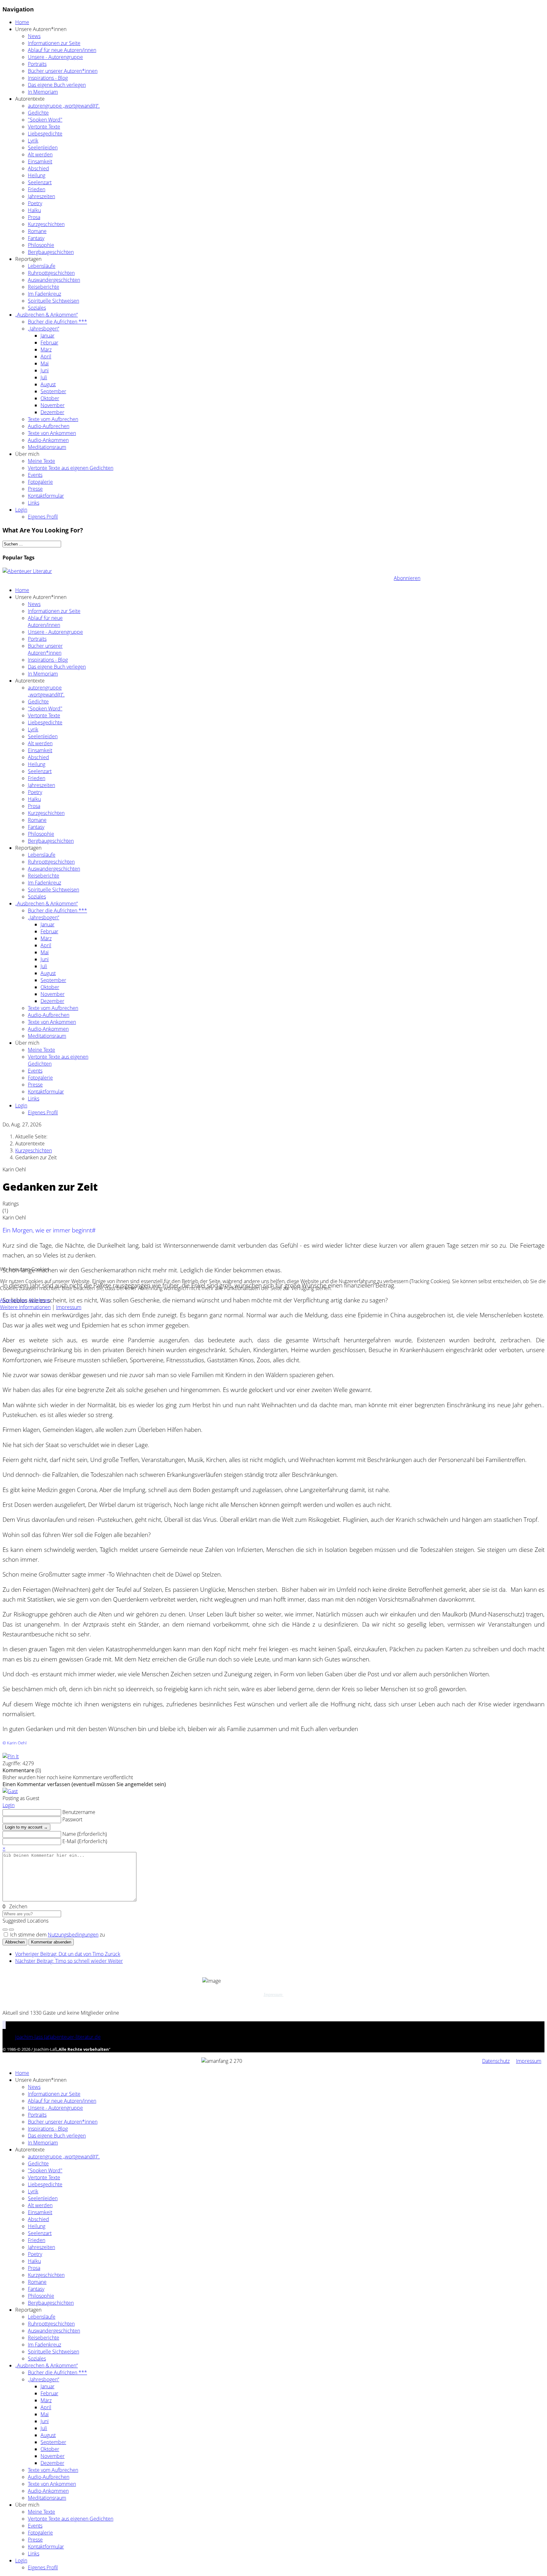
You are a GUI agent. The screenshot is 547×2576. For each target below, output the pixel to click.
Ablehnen (39, 1300)
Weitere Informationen (25, 1307)
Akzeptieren (14, 1300)
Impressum (69, 1307)
